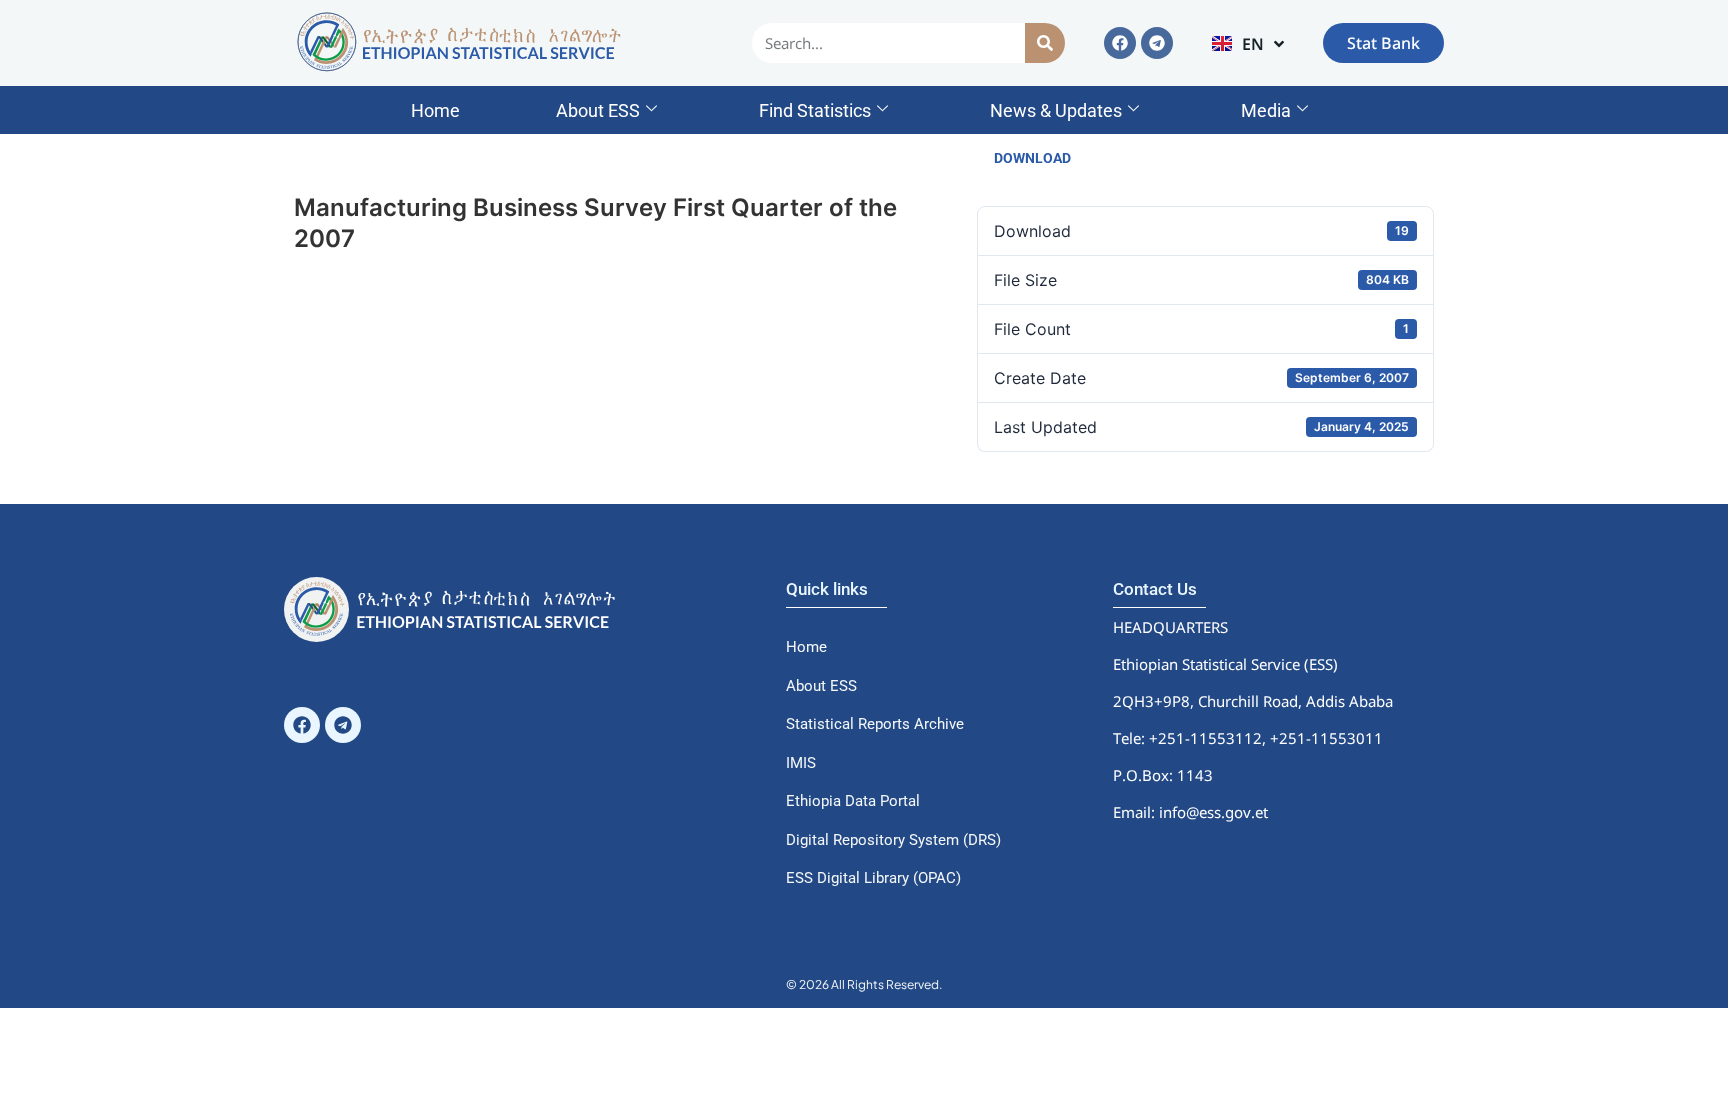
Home (435, 110)
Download (1032, 158)
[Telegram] (1157, 43)
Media (1266, 110)
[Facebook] (1120, 43)
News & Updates (1056, 110)
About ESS (598, 110)
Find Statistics (815, 110)
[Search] (1045, 43)
